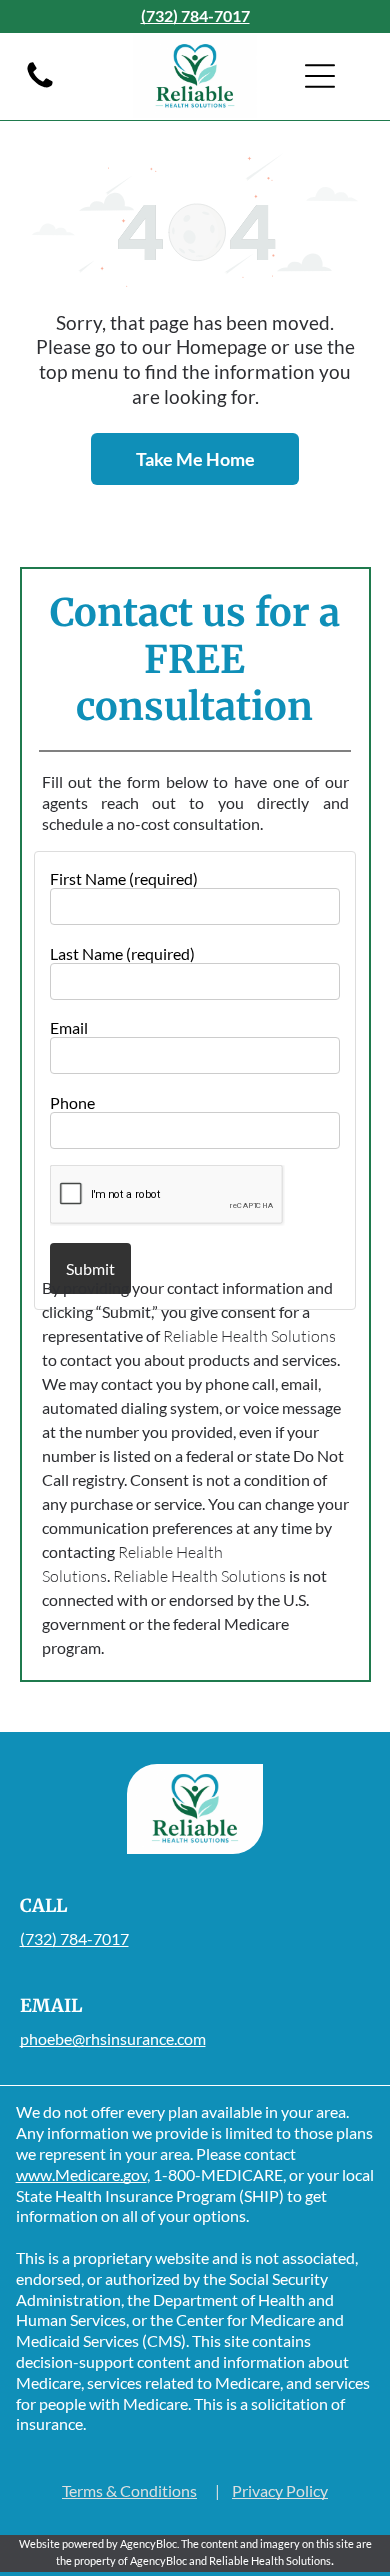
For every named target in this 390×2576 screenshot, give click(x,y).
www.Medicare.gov (81, 2174)
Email (69, 1027)
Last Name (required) (122, 953)
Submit (90, 1268)
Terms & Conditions (129, 2490)
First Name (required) (124, 878)
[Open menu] (320, 76)
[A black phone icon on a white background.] (40, 85)
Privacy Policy (280, 2490)
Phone (72, 1102)
